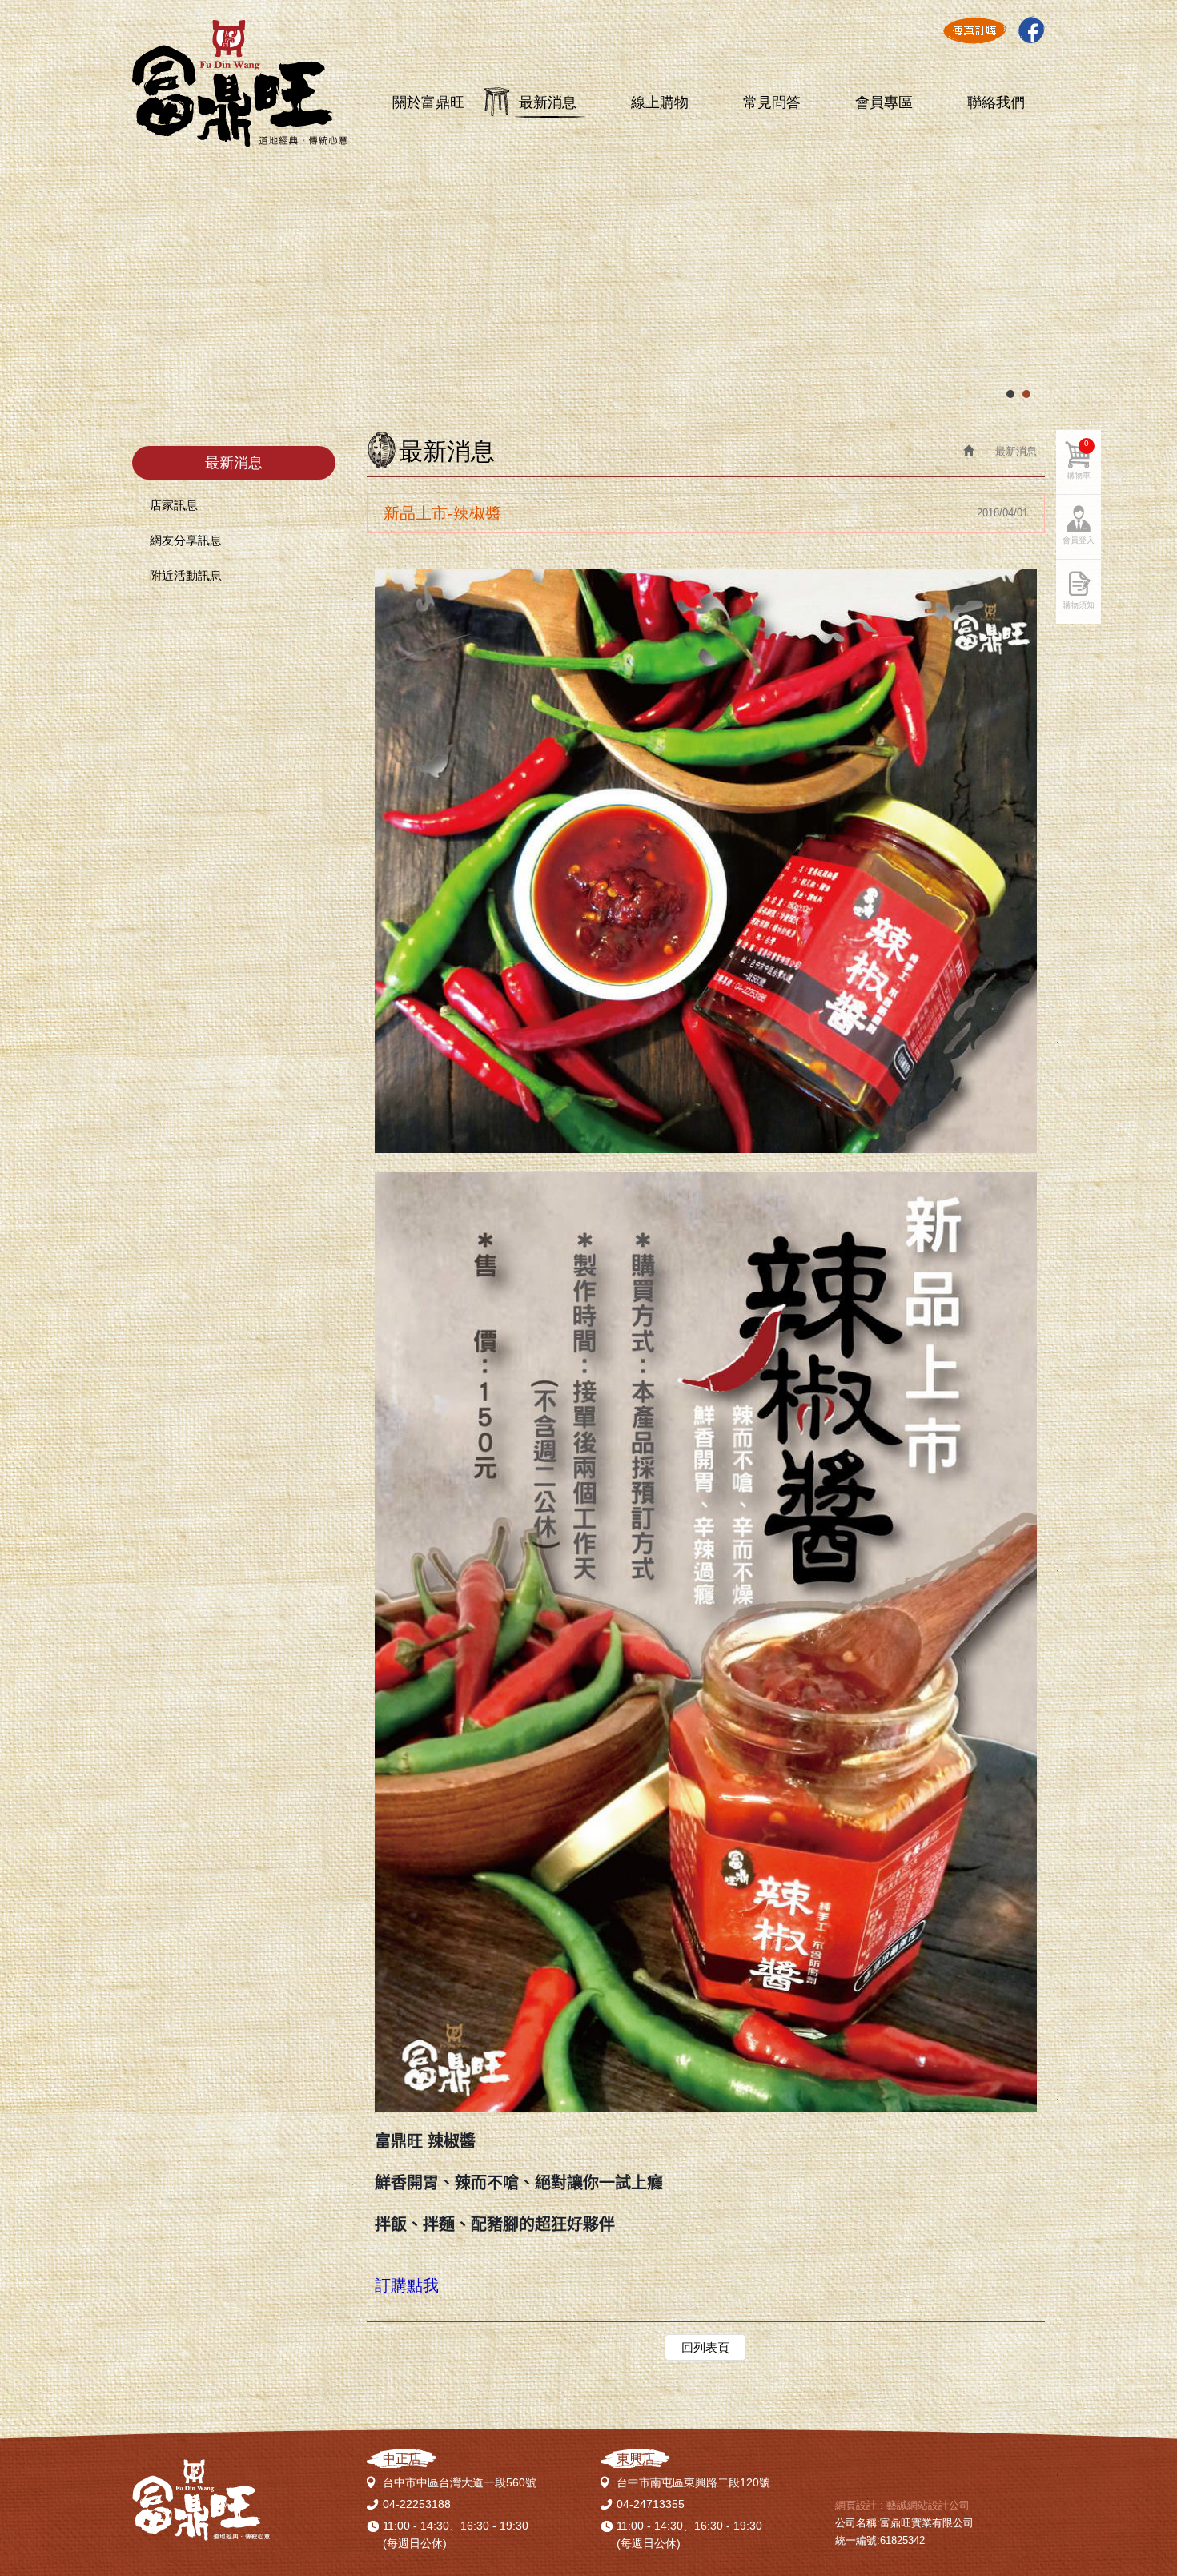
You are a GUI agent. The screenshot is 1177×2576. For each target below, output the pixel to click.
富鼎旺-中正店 (240, 84)
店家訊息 (174, 505)
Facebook (1031, 30)
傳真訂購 (974, 30)
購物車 (1079, 459)
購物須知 (1079, 605)
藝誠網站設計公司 (928, 2505)
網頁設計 (856, 2505)
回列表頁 (705, 2347)
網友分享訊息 (186, 540)
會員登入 (1079, 540)
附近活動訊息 (186, 575)
